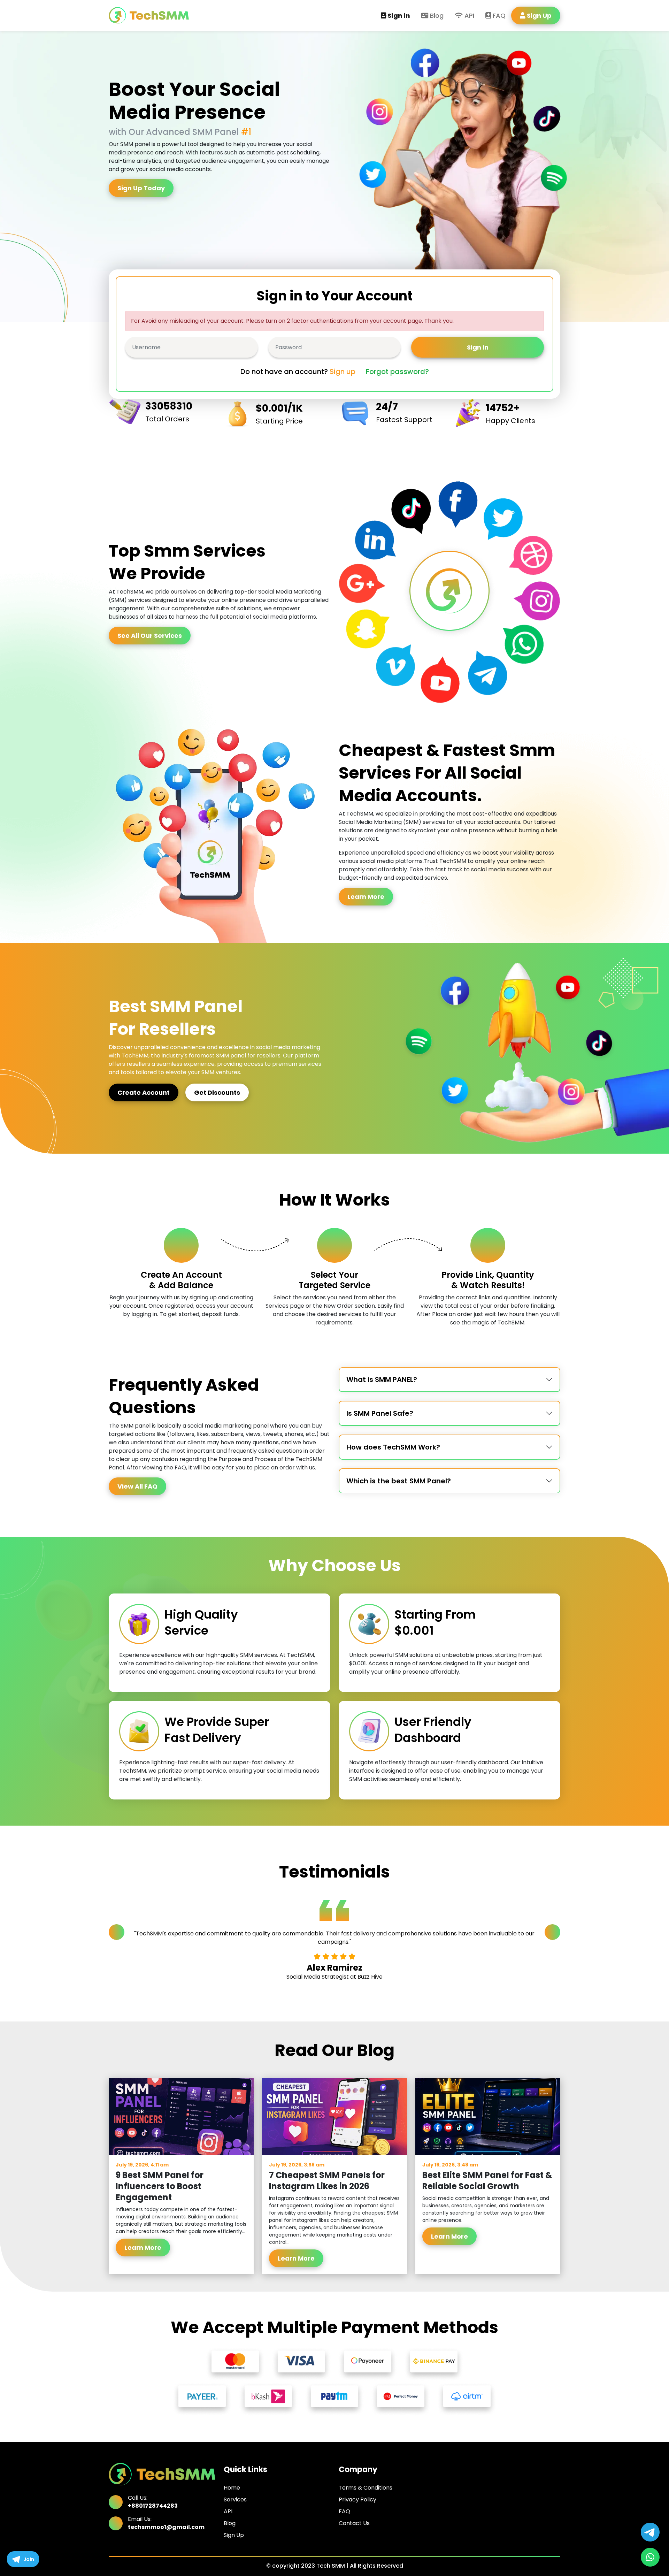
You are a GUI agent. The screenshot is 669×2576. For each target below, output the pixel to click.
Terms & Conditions (366, 2488)
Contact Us (354, 2523)
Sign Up (234, 2535)
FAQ (498, 16)
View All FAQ (137, 1486)
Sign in (398, 16)
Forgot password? (397, 372)
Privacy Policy (357, 2499)
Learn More (366, 897)
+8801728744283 (153, 2506)
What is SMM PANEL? (382, 1379)
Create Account (144, 1092)
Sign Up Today (141, 188)
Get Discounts (217, 1092)
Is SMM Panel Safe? (380, 1413)
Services (235, 2499)
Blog (436, 16)
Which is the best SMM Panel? (399, 1481)
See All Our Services (150, 636)
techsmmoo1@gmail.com (166, 2527)
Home (232, 2488)
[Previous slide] (117, 1932)
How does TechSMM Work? (393, 1447)
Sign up (343, 372)
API (468, 16)
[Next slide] (552, 1932)
